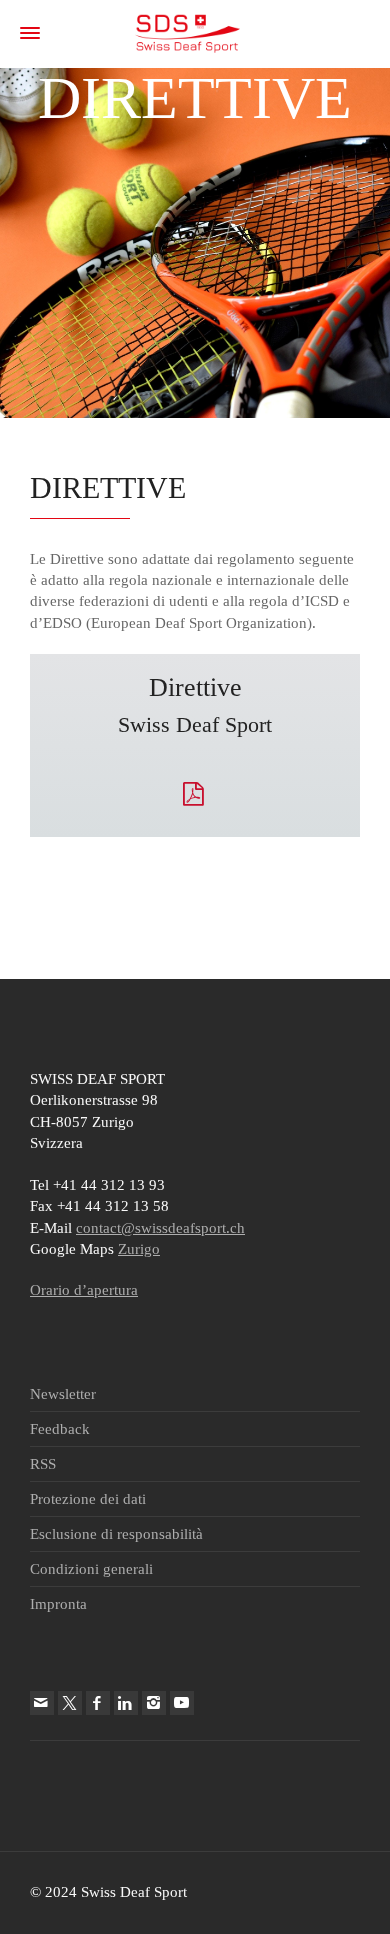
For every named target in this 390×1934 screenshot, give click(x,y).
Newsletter (63, 1394)
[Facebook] (98, 1703)
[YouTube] (182, 1703)
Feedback (60, 1429)
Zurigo (139, 1249)
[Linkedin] (126, 1703)
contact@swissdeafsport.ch (160, 1228)
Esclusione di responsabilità (116, 1534)
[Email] (42, 1703)
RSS (43, 1464)
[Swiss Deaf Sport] (187, 32)
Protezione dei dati (88, 1499)
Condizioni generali (91, 1569)
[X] (70, 1703)
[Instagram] (154, 1703)
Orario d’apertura (84, 1290)
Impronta (58, 1604)
